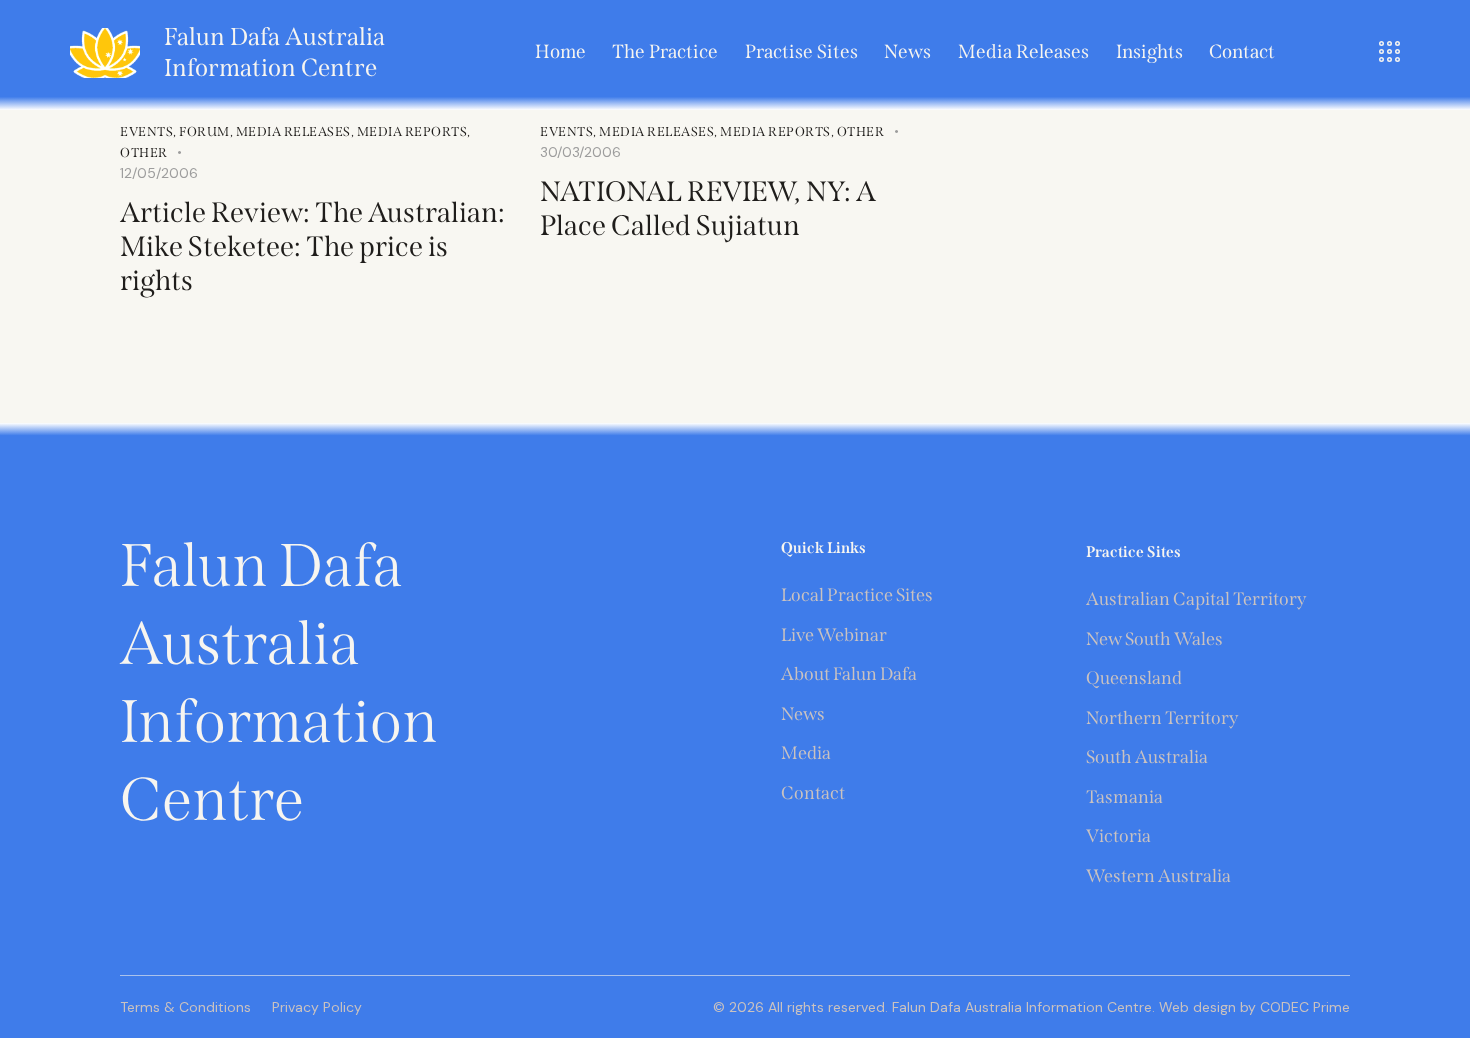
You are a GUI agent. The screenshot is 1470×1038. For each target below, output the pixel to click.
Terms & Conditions (185, 1007)
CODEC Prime (1303, 1007)
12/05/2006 (159, 173)
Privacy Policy (317, 1007)
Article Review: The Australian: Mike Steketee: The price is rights (312, 246)
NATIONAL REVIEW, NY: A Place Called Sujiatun (708, 208)
